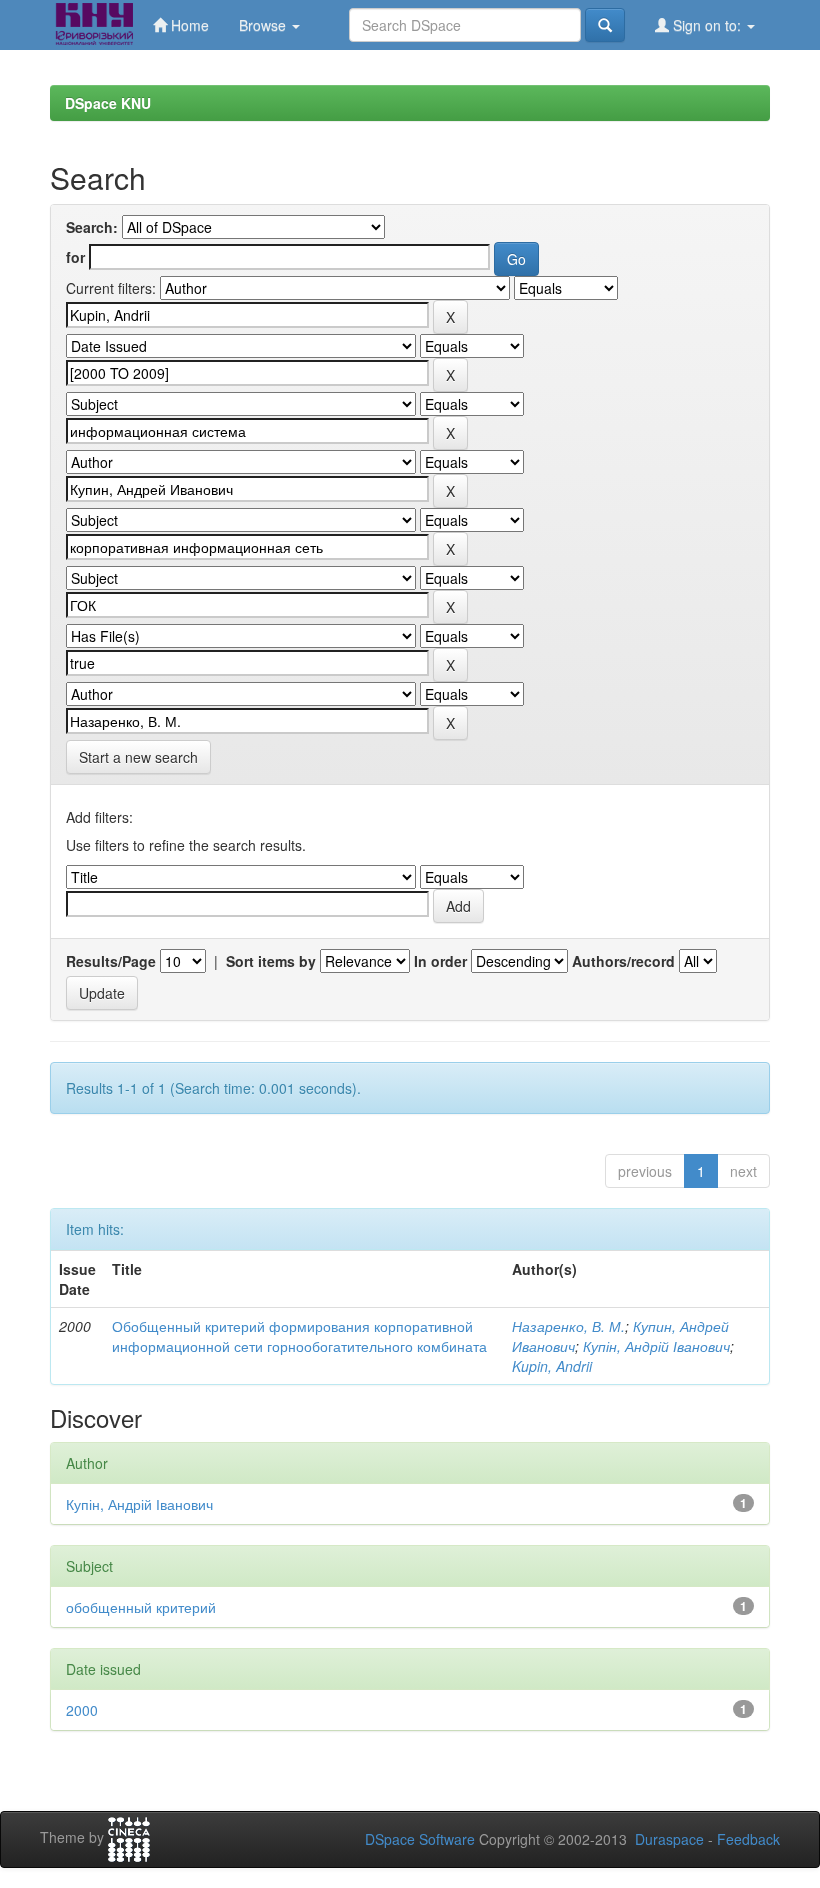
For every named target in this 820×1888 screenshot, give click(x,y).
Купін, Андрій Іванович (656, 1346)
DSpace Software (420, 1839)
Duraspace (669, 1839)
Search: (92, 227)
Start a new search (138, 757)
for (75, 257)
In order (440, 961)
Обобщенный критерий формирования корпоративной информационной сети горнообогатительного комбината (299, 1336)
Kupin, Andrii (552, 1366)
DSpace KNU (108, 103)
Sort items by (271, 961)
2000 (82, 1710)
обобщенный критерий (141, 1607)
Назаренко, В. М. (568, 1326)
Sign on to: (707, 25)
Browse (264, 25)
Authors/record (623, 961)
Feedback (748, 1839)
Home (188, 25)
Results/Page (111, 961)
